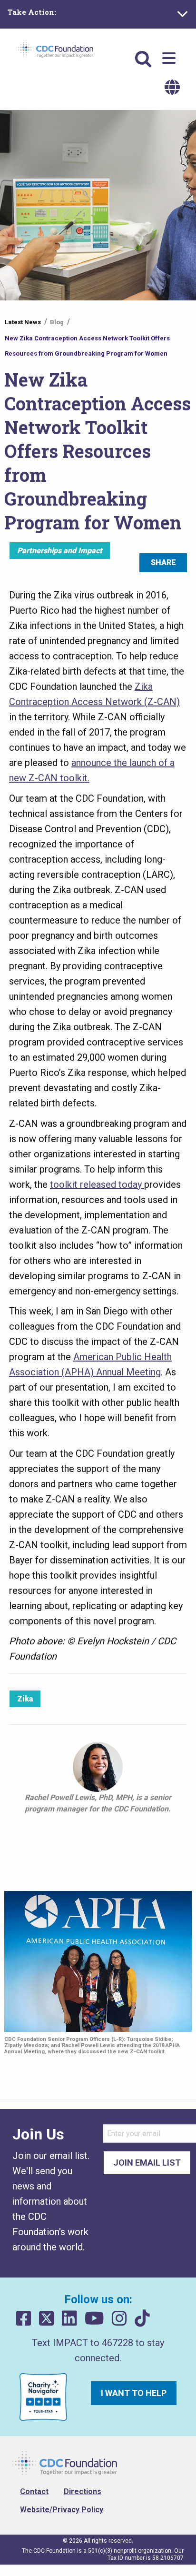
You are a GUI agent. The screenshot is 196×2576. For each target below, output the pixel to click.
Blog (57, 322)
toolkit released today (97, 1184)
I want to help (134, 2393)
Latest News (23, 322)
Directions (83, 2491)
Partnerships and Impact (60, 551)
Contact (34, 2491)
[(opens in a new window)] (24, 2319)
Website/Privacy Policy (62, 2510)
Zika (25, 1699)
